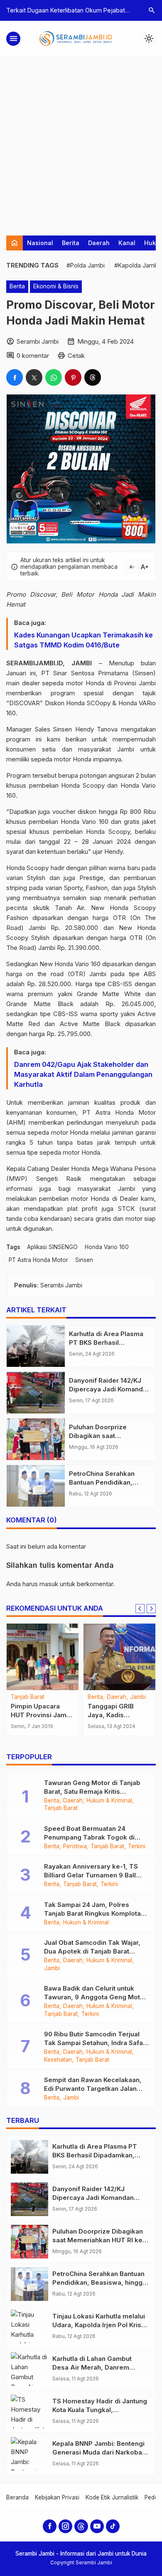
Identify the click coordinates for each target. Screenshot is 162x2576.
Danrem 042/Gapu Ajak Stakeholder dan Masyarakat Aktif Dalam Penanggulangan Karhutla (83, 1074)
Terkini (137, 1847)
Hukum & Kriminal (109, 1801)
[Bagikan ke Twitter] (34, 377)
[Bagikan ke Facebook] (15, 377)
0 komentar (33, 356)
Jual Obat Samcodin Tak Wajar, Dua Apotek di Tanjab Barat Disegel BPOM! (92, 1951)
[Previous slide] (140, 1609)
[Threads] (81, 2526)
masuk (49, 1584)
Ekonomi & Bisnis (56, 286)
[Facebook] (50, 2526)
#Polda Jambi (86, 265)
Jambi (138, 1697)
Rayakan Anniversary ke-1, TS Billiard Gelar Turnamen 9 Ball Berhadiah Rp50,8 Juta (91, 1875)
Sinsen (84, 1260)
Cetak (76, 356)
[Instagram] (65, 2526)
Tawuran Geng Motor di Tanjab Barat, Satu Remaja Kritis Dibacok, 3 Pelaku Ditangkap (92, 1791)
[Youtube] (97, 2526)
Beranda (17, 2497)
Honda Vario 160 (107, 1247)
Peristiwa (75, 1847)
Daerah (99, 243)
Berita (71, 243)
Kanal (127, 243)
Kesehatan (58, 2060)
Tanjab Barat (28, 1697)
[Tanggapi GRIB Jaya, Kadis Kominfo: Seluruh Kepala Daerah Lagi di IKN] (119, 1657)
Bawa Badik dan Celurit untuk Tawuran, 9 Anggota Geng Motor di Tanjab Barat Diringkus (95, 1997)
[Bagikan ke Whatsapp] (54, 377)
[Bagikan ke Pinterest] (73, 377)
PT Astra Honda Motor (38, 1260)
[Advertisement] (81, 142)
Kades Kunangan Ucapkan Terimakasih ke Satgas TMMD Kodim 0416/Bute (83, 640)
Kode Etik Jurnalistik (112, 2497)
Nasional (40, 243)
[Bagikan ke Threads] (93, 377)
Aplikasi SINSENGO (52, 1247)
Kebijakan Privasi (57, 2497)
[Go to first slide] (151, 1609)
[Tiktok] (113, 2526)
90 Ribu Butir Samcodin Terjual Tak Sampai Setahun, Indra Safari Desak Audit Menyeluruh (96, 2043)
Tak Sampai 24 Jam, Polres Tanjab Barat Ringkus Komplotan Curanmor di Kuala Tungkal (94, 1913)
